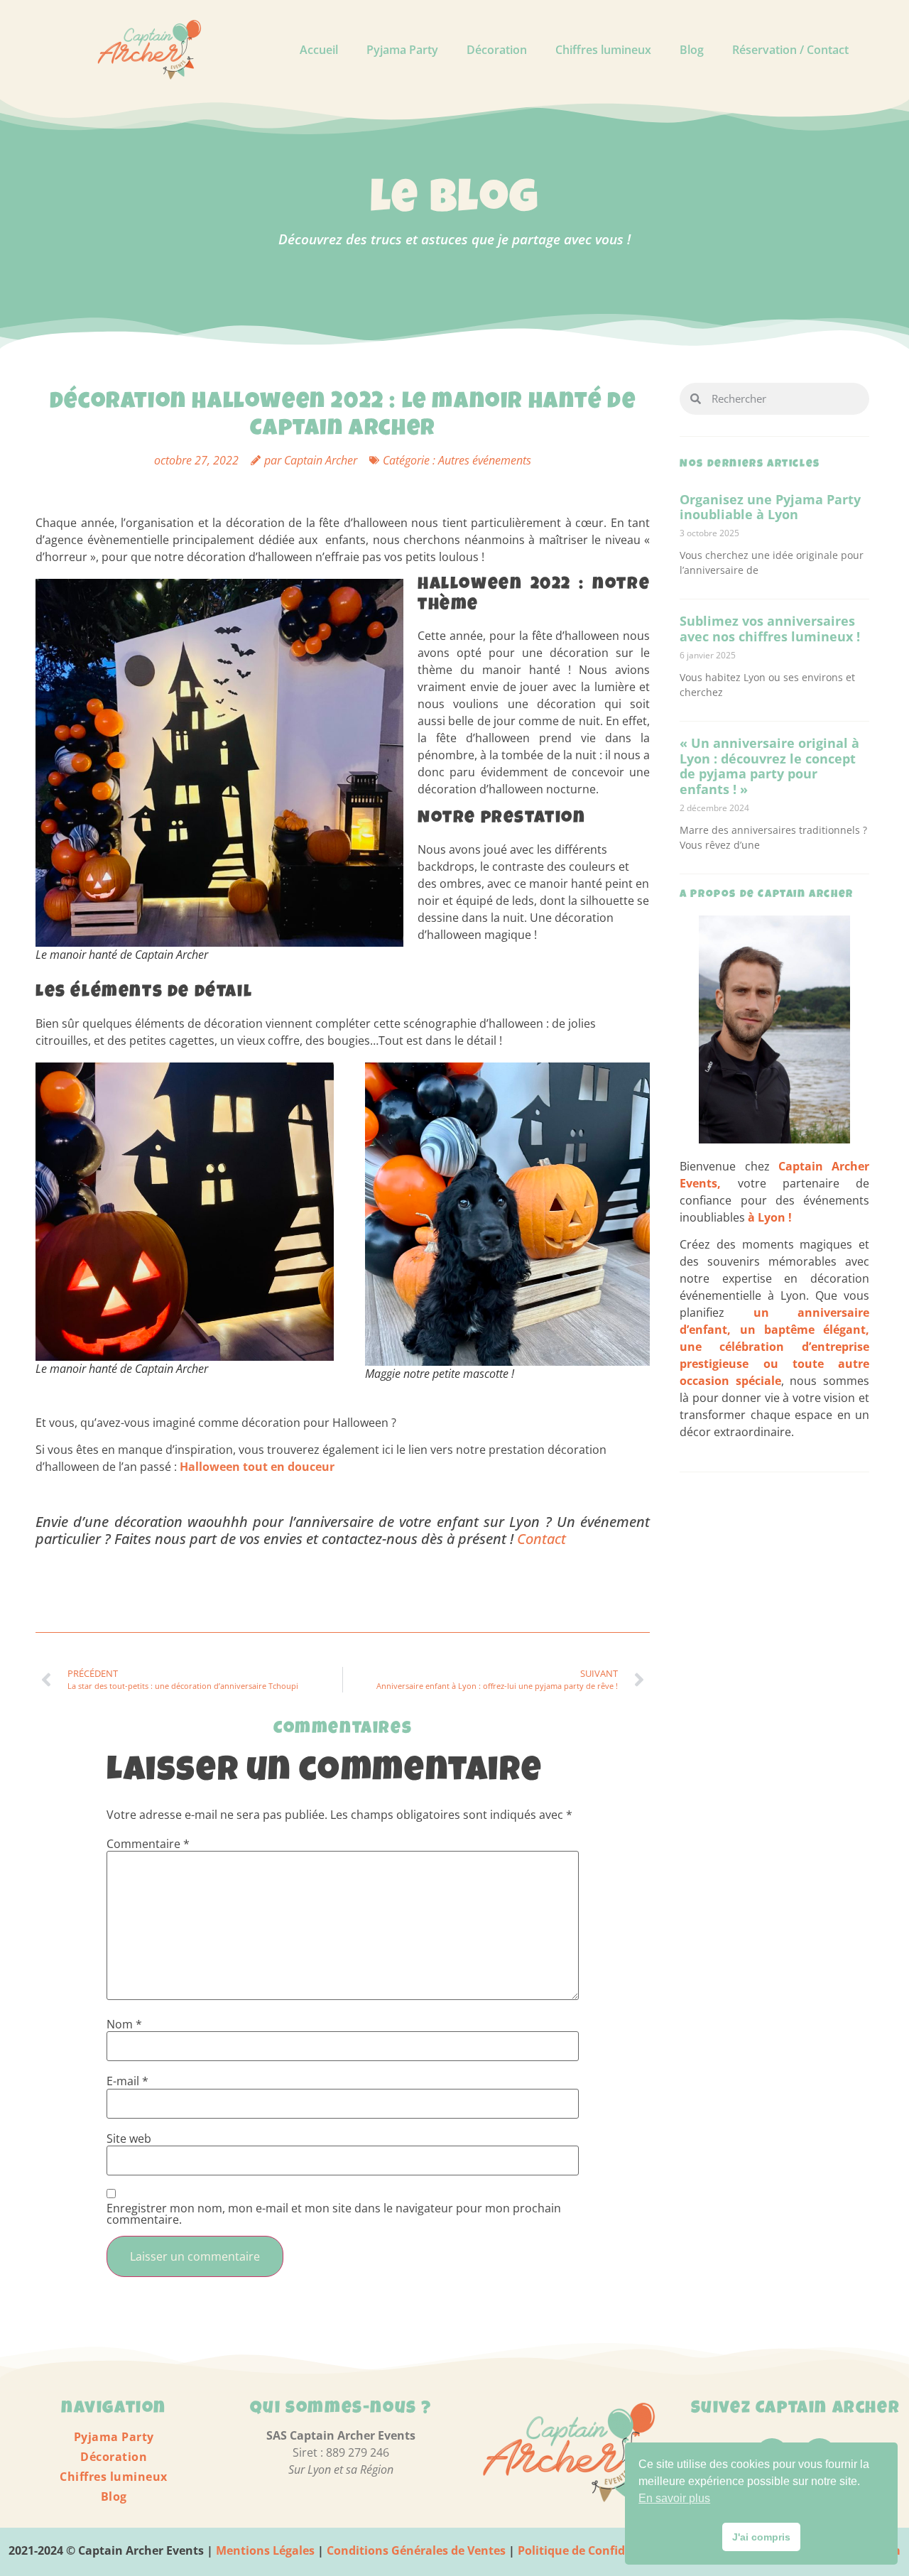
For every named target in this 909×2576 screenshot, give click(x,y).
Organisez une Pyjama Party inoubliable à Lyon (770, 507)
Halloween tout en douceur (258, 1467)
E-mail (127, 2081)
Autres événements (485, 460)
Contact (541, 1539)
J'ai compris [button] (761, 2537)
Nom (124, 2024)
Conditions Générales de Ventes (415, 2550)
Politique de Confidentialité (595, 2550)
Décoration (497, 50)
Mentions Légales (265, 2550)
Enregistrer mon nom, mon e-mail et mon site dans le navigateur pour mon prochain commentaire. (334, 2214)
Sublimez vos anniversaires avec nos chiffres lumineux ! (770, 629)
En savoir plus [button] (674, 2498)
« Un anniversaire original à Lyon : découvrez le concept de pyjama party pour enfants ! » (769, 766)
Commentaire (148, 1844)
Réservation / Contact (790, 50)
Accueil (319, 50)
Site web (129, 2138)
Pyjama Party (402, 50)
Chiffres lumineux (603, 50)
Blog (692, 50)
